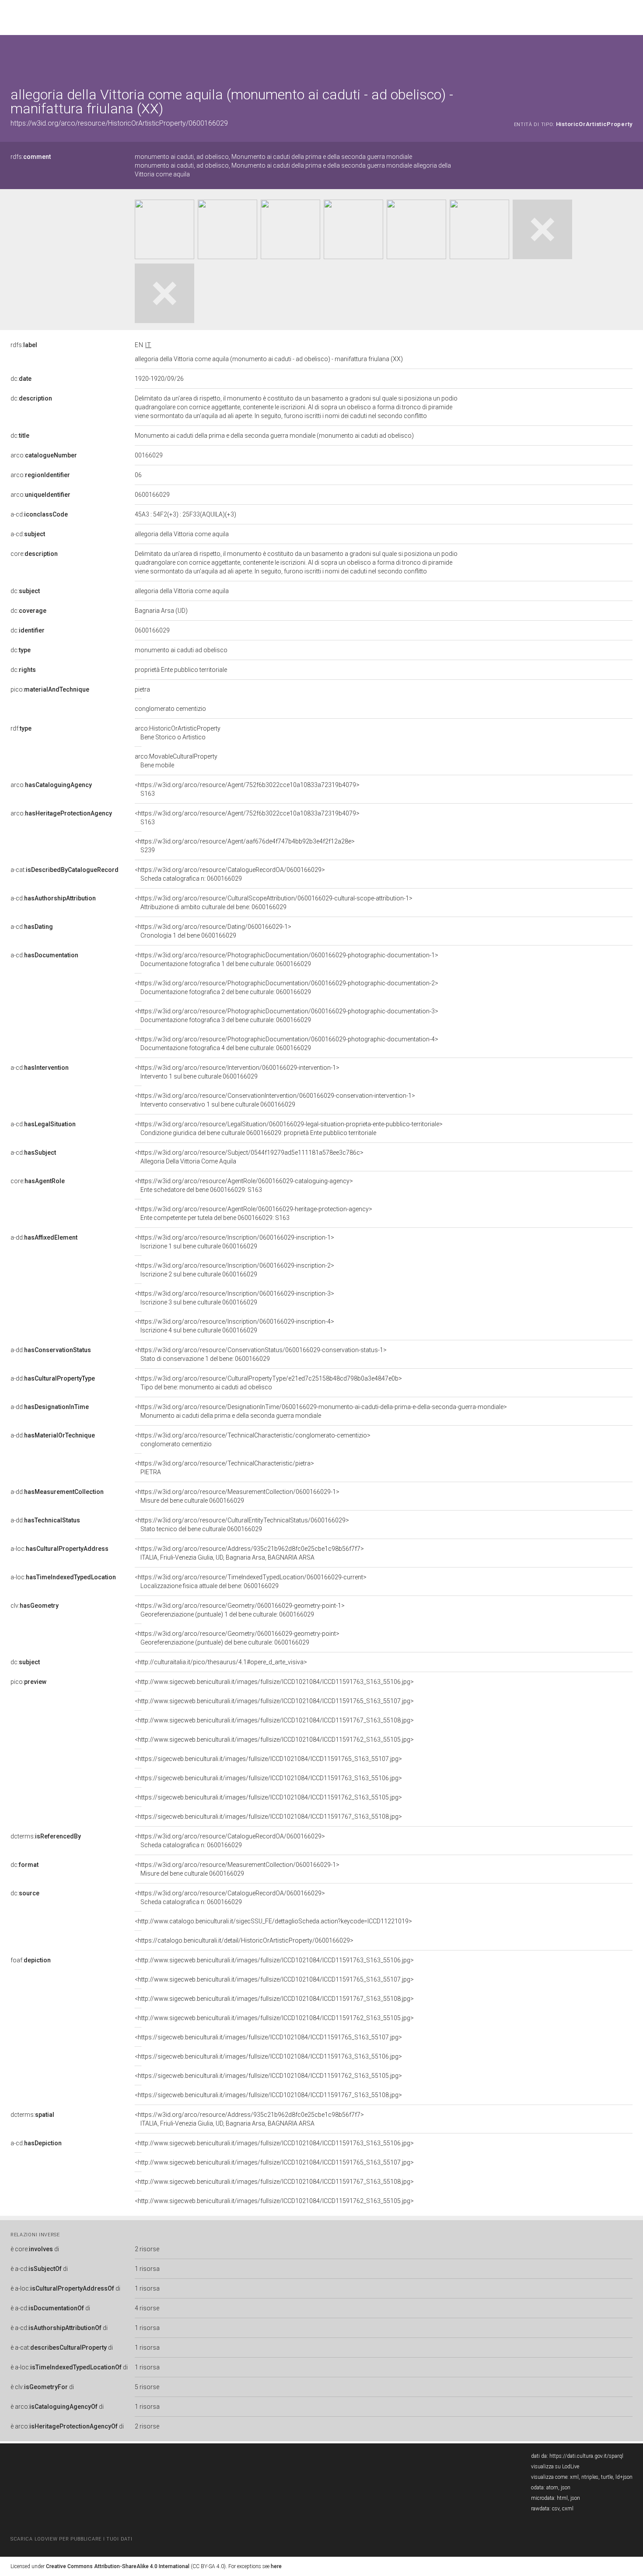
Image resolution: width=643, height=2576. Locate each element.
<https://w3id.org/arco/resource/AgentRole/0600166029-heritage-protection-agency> (253, 1213)
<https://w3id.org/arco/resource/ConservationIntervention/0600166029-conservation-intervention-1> (275, 1100)
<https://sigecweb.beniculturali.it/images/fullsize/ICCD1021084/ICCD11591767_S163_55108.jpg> (268, 1817)
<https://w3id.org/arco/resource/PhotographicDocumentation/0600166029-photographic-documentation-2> (287, 988)
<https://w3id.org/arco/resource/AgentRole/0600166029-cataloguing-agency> (244, 1185)
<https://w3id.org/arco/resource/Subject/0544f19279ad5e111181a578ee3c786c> (249, 1157)
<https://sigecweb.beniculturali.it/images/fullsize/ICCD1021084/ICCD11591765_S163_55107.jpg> (268, 1759)
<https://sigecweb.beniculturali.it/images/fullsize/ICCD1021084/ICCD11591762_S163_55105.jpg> (268, 1797)
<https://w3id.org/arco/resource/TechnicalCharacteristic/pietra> (224, 1468)
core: (34, 554)
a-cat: (65, 870)
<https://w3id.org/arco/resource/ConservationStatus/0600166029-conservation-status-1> (261, 1354)
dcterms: (46, 1836)
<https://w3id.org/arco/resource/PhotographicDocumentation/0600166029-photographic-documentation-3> (287, 1016)
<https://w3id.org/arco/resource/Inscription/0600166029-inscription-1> (234, 1242)
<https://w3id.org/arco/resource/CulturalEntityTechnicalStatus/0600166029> (242, 1525)
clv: (35, 1606)
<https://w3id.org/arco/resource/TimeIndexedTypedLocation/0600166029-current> (251, 1581)
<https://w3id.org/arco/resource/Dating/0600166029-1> (213, 931)
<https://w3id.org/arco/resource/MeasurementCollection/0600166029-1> (237, 1496)
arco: (44, 455)
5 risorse (147, 2387)
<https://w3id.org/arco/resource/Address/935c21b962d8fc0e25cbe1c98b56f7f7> (249, 1553)
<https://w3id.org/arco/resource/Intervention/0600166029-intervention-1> (237, 1072)
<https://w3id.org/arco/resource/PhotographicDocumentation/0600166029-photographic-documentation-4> (287, 1044)
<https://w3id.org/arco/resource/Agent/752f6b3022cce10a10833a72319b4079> (247, 789)
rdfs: (31, 157)
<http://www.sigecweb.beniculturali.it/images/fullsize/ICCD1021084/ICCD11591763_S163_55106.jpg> (274, 1682)
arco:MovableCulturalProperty (176, 761)
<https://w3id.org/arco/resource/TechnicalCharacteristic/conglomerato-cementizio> (253, 1440)
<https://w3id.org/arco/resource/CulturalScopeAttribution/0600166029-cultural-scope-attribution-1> (274, 903)
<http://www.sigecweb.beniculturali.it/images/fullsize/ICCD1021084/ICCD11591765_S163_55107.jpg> (274, 1701)
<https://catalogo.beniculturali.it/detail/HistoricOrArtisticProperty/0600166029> (244, 1940)
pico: (50, 689)
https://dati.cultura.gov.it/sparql (586, 2456)
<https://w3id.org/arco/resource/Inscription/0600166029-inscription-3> (234, 1298)
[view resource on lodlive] (628, 57)
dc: (21, 379)
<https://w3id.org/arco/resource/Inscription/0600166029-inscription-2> (234, 1270)
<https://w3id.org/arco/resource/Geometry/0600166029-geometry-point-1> (240, 1610)
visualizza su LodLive (555, 2467)
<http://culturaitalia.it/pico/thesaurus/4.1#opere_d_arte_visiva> (221, 1662)
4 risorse (147, 2308)
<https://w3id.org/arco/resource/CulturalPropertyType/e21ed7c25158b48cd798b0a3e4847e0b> (268, 1383)
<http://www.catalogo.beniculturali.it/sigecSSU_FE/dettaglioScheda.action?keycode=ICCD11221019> (273, 1921)
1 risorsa (147, 2269)
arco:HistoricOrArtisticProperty (178, 733)
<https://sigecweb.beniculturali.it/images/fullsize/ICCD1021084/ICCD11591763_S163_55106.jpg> (268, 1778)
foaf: (31, 1960)
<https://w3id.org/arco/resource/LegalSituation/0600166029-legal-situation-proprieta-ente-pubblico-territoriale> (289, 1128)
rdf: (21, 728)
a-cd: (39, 514)
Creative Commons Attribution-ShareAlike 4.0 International (118, 2566)
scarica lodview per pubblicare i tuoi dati (71, 2539)
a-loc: (59, 1549)
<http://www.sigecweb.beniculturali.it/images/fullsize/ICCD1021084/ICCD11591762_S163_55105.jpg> (274, 1740)
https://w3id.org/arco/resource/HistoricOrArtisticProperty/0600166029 (119, 123)
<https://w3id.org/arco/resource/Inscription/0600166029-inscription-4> (234, 1326)
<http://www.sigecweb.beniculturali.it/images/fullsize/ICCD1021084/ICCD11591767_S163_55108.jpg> (274, 1720)
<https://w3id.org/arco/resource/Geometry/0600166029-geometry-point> (237, 1638)
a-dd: (44, 1237)
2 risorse (147, 2249)
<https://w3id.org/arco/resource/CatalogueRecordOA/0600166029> (230, 874)
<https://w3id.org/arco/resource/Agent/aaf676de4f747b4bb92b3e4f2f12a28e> (245, 846)
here (276, 2566)
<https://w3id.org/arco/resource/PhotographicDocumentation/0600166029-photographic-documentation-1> (287, 959)
